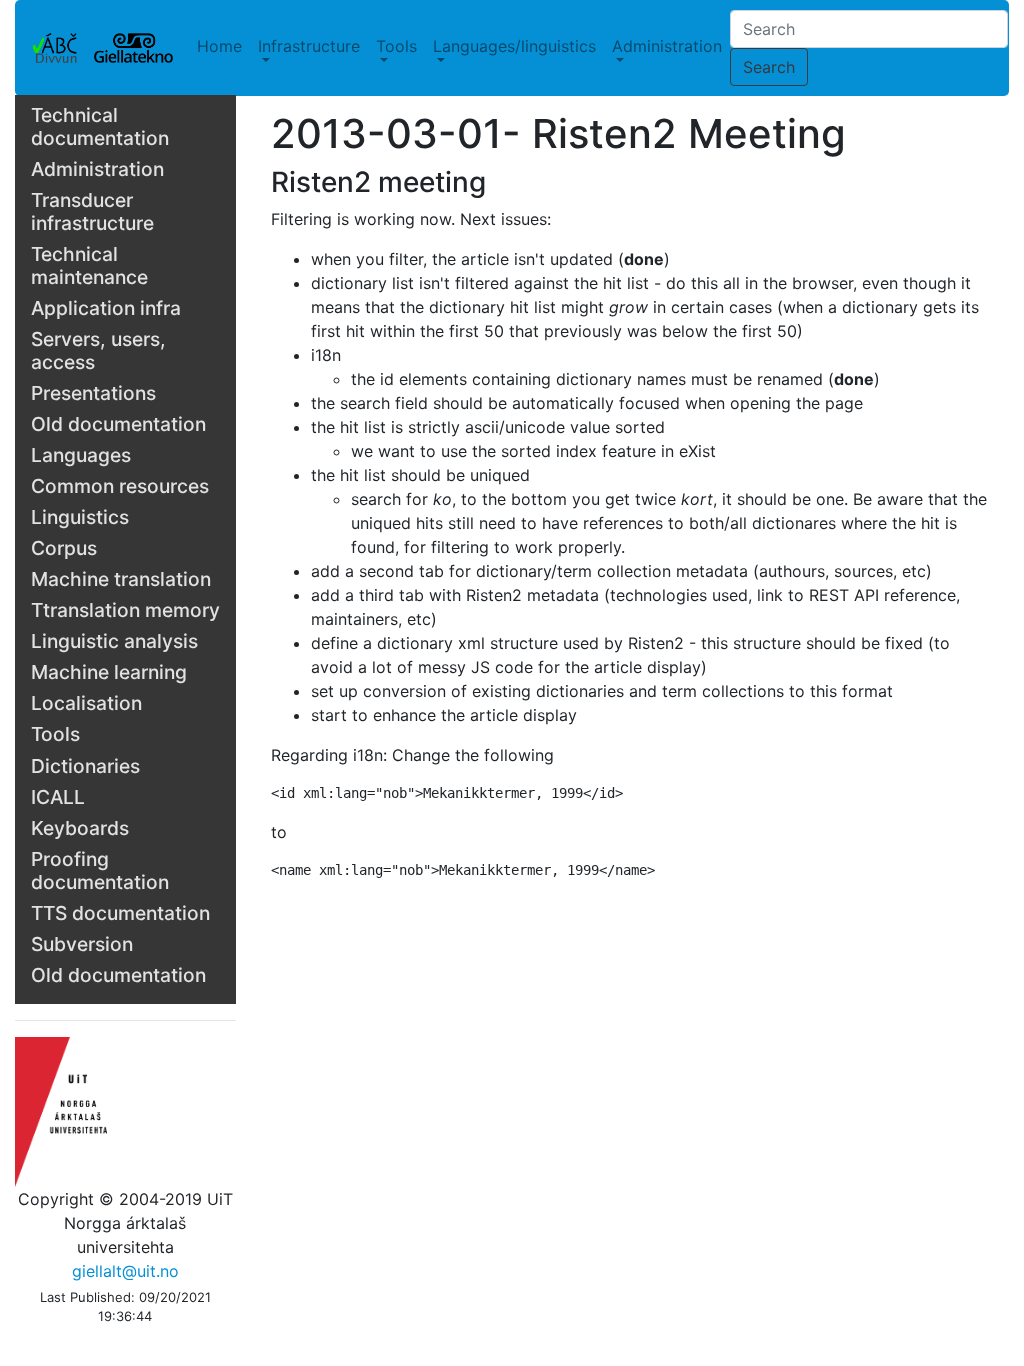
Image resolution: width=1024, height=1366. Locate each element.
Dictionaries (85, 766)
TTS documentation (120, 913)
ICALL (58, 797)
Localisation (86, 703)
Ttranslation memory (125, 610)
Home (219, 46)
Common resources (120, 486)
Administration (667, 46)
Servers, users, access (98, 350)
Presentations (93, 393)
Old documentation (118, 424)
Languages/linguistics (514, 46)
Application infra (106, 308)
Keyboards (80, 828)
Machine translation (121, 579)
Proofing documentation (100, 870)
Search (769, 67)
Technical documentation (100, 126)
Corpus (64, 548)
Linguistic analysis (114, 641)
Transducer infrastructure (92, 211)
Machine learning (109, 672)
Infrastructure (309, 46)
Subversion (82, 944)
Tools (396, 46)
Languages (81, 455)
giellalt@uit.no (125, 1271)
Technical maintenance (89, 265)
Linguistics (80, 517)
